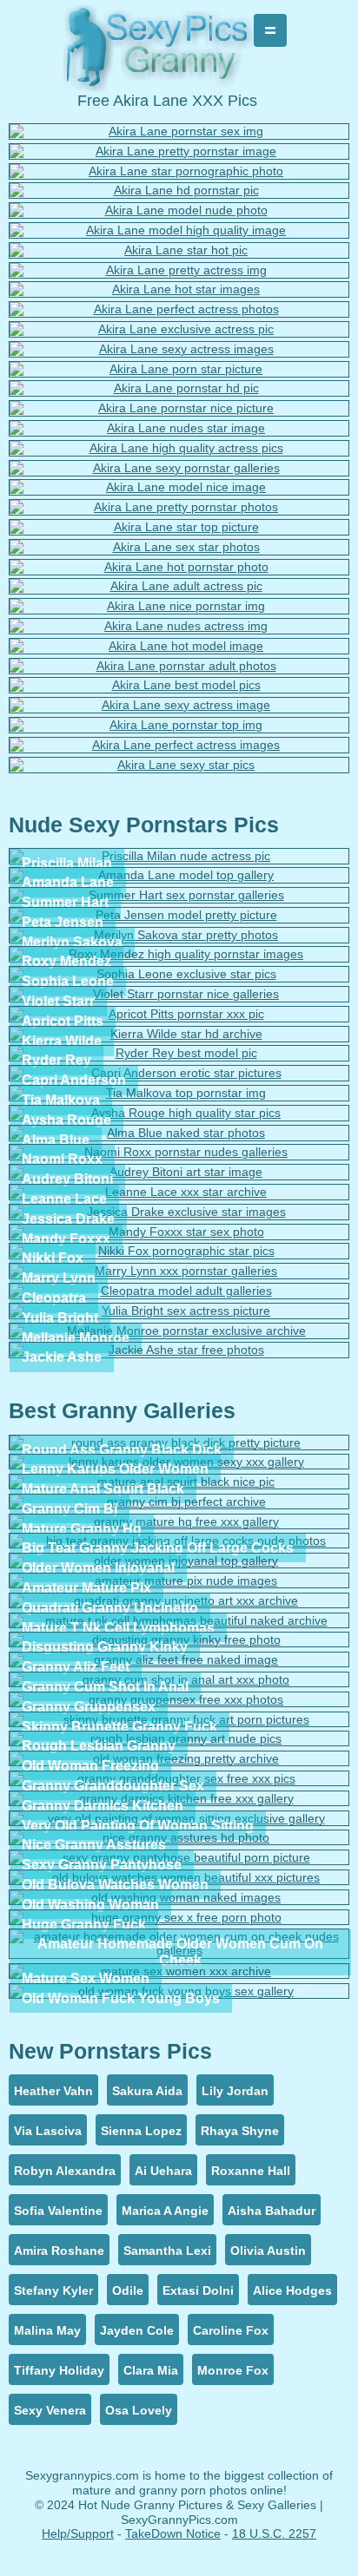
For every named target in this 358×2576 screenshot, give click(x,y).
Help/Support (78, 2533)
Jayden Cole (137, 2330)
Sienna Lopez (141, 2131)
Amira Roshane (59, 2251)
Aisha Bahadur (272, 2211)
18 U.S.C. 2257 (274, 2533)
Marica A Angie (165, 2211)
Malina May (47, 2330)
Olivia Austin (268, 2251)
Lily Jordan (235, 2091)
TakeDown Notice (173, 2533)
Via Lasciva (48, 2131)
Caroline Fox (231, 2330)
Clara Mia (151, 2370)
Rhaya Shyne (240, 2131)
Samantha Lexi (167, 2251)
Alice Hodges (292, 2290)
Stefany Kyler (53, 2290)
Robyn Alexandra (65, 2171)
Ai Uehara (163, 2171)
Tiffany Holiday (59, 2370)
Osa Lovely (139, 2410)
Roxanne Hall (251, 2171)
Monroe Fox (233, 2370)
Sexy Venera (50, 2410)
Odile (128, 2290)
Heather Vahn (53, 2091)
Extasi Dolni (198, 2290)
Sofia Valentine (58, 2211)
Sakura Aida (147, 2091)
